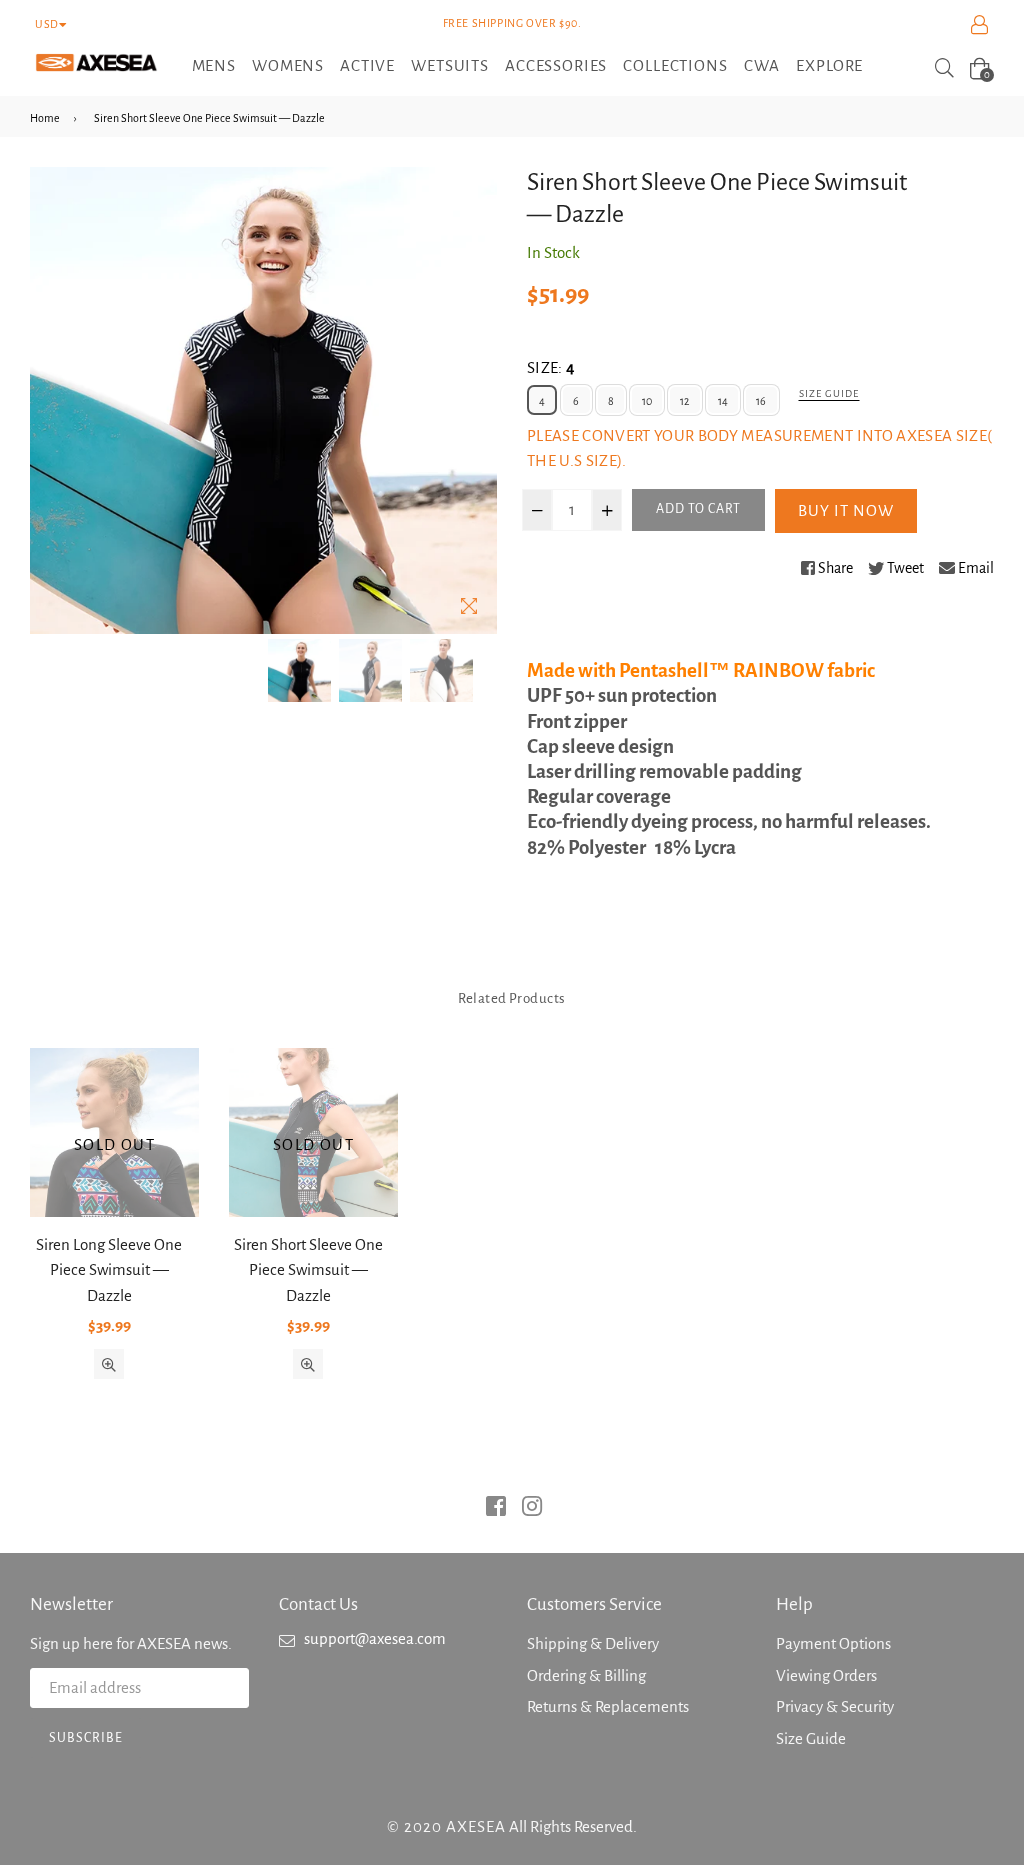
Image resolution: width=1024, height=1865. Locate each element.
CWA (762, 65)
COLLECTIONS (675, 65)
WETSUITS (450, 65)
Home (45, 118)
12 (684, 401)
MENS (214, 65)
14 (723, 401)
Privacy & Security (835, 1706)
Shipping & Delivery (593, 1643)
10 (647, 401)
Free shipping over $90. (512, 23)
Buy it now (846, 510)
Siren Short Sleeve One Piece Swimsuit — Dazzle (308, 1270)
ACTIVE (367, 65)
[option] (299, 670)
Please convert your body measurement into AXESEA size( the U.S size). (759, 448)
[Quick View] (109, 1364)
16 (761, 401)
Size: (551, 367)
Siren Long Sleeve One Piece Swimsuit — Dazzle (109, 1270)
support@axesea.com (375, 1638)
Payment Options (833, 1643)
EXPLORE (829, 65)
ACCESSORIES (556, 65)
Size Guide (829, 393)
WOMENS (288, 65)
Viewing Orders (826, 1675)
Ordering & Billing (586, 1675)
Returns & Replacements (608, 1706)
